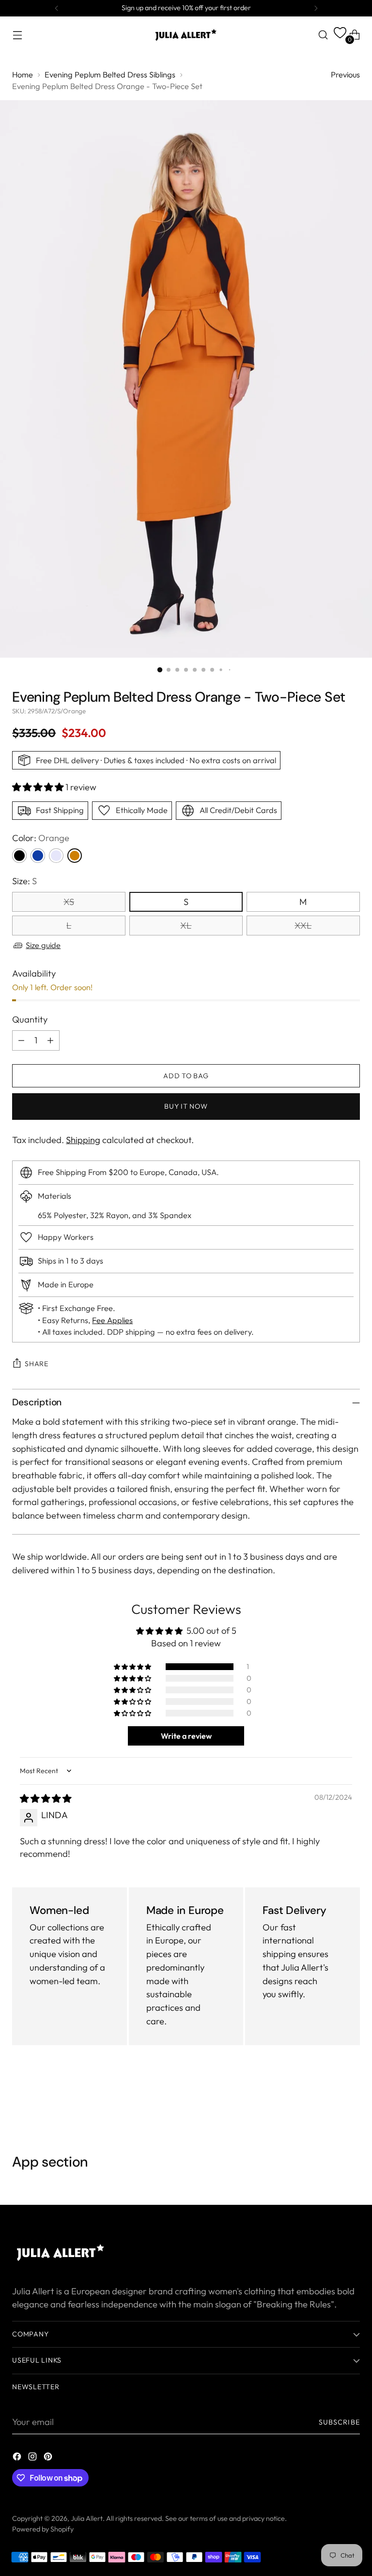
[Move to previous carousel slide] (329, 2102)
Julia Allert (87, 2518)
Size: (24, 881)
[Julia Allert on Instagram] (33, 2458)
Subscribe (339, 2422)
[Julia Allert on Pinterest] (49, 2458)
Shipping (83, 1140)
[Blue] (38, 856)
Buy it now (186, 1106)
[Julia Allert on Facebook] (18, 2458)
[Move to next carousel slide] (352, 2102)
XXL (303, 926)
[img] (46, 1799)
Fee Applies (112, 1320)
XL (186, 926)
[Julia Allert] (186, 35)
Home (23, 75)
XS (69, 902)
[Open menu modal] (17, 35)
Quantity (30, 1019)
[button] (39, 787)
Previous (345, 75)
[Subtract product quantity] (21, 1040)
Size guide (43, 945)
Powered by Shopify (43, 2529)
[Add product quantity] (50, 1040)
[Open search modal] (323, 35)
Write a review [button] (186, 1736)
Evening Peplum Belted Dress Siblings (110, 75)
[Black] (19, 856)
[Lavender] (56, 856)
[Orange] (75, 856)
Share (37, 1364)
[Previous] (57, 8)
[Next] (316, 8)
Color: (41, 838)
